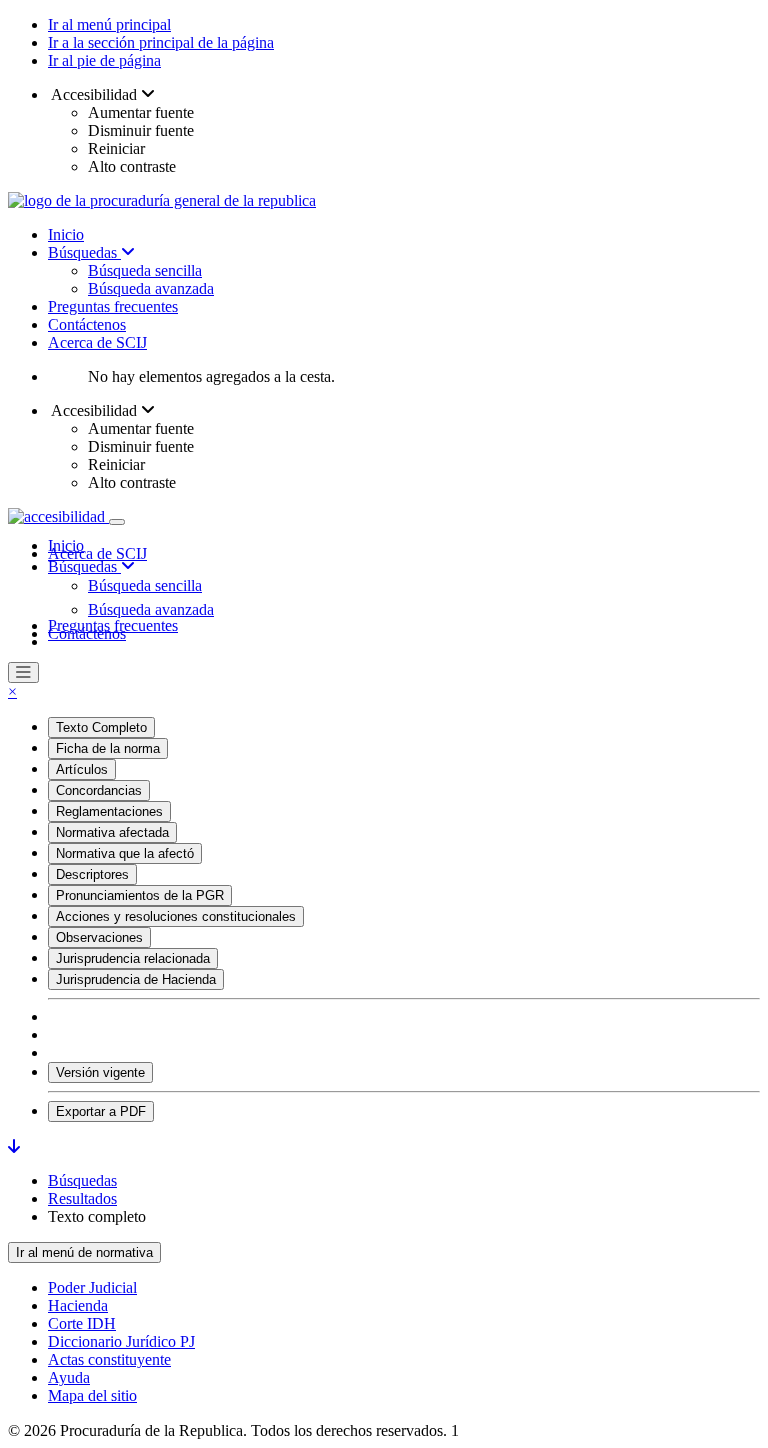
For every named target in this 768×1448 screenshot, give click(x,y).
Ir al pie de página (104, 60)
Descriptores (92, 874)
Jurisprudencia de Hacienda (136, 979)
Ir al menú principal (109, 24)
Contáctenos (87, 324)
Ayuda (69, 1377)
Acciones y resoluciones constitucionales (176, 916)
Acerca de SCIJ (97, 342)
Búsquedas (84, 252)
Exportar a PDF (101, 1111)
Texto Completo (101, 727)
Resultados (82, 1198)
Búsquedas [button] (84, 566)
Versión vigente (100, 1072)
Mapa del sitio (92, 1395)
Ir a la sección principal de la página (161, 42)
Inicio (66, 234)
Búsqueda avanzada (151, 288)
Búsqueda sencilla (145, 270)
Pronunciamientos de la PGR (140, 895)
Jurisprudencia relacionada (133, 958)
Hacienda (78, 1305)
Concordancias (99, 790)
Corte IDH (82, 1323)
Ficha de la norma (108, 748)
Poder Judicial (92, 1287)
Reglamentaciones (109, 811)
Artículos (82, 769)
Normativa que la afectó (125, 853)
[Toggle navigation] (117, 522)
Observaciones (99, 937)
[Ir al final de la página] (14, 1146)
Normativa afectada (112, 832)
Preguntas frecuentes (113, 306)
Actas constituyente (109, 1359)
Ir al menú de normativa (84, 1252)
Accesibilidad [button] (94, 94)
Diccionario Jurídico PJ (121, 1341)
